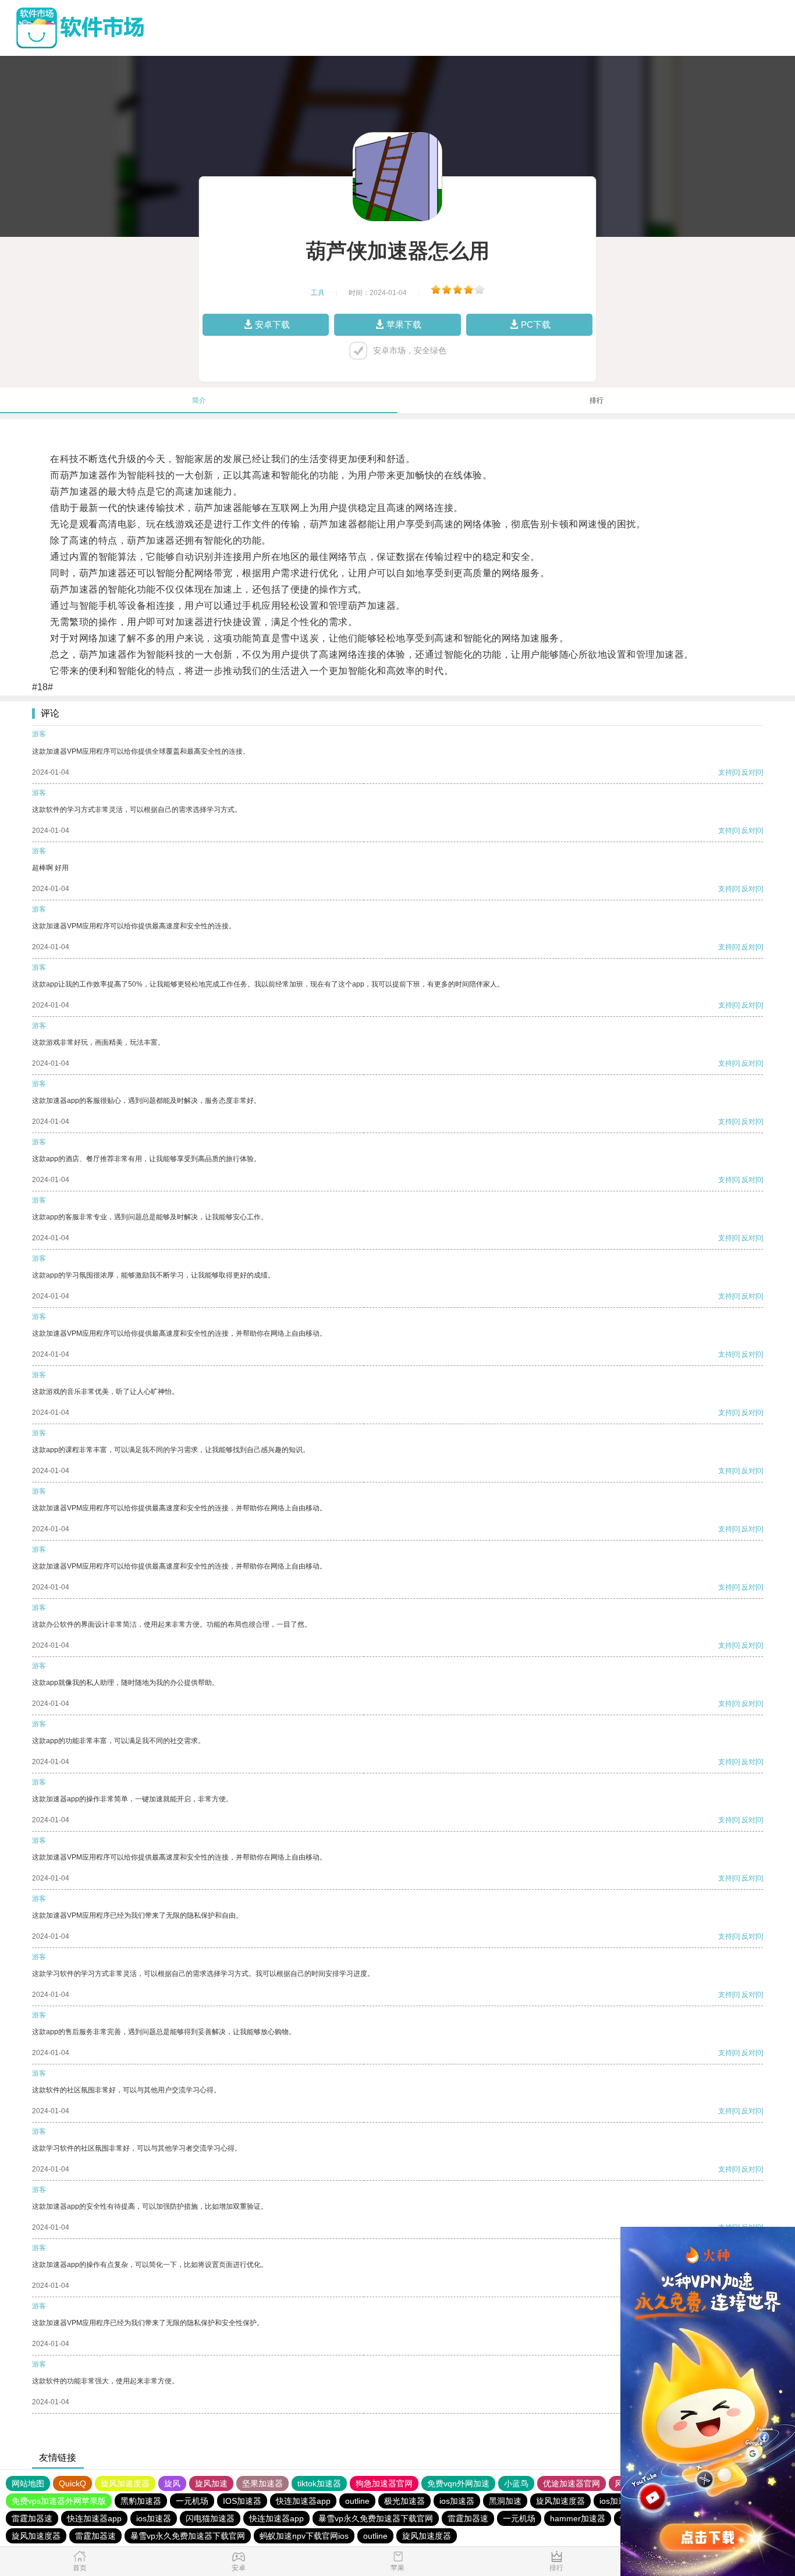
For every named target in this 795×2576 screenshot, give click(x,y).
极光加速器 (404, 2501)
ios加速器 (457, 2501)
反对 (748, 772)
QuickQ (72, 2483)
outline (357, 2501)
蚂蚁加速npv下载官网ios (304, 2536)
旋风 (172, 2483)
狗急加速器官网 (384, 2483)
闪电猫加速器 (210, 2518)
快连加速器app (303, 2501)
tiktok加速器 (319, 2483)
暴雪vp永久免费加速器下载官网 (376, 2518)
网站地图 (28, 2483)
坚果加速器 (262, 2483)
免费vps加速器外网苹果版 (59, 2501)
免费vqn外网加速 (458, 2483)
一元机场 (192, 2501)
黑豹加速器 (141, 2501)
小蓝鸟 (516, 2483)
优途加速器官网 (572, 2483)
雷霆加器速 (32, 2518)
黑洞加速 (505, 2501)
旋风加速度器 (125, 2483)
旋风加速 (211, 2483)
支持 (725, 772)
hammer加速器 (578, 2518)
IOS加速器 (242, 2501)
